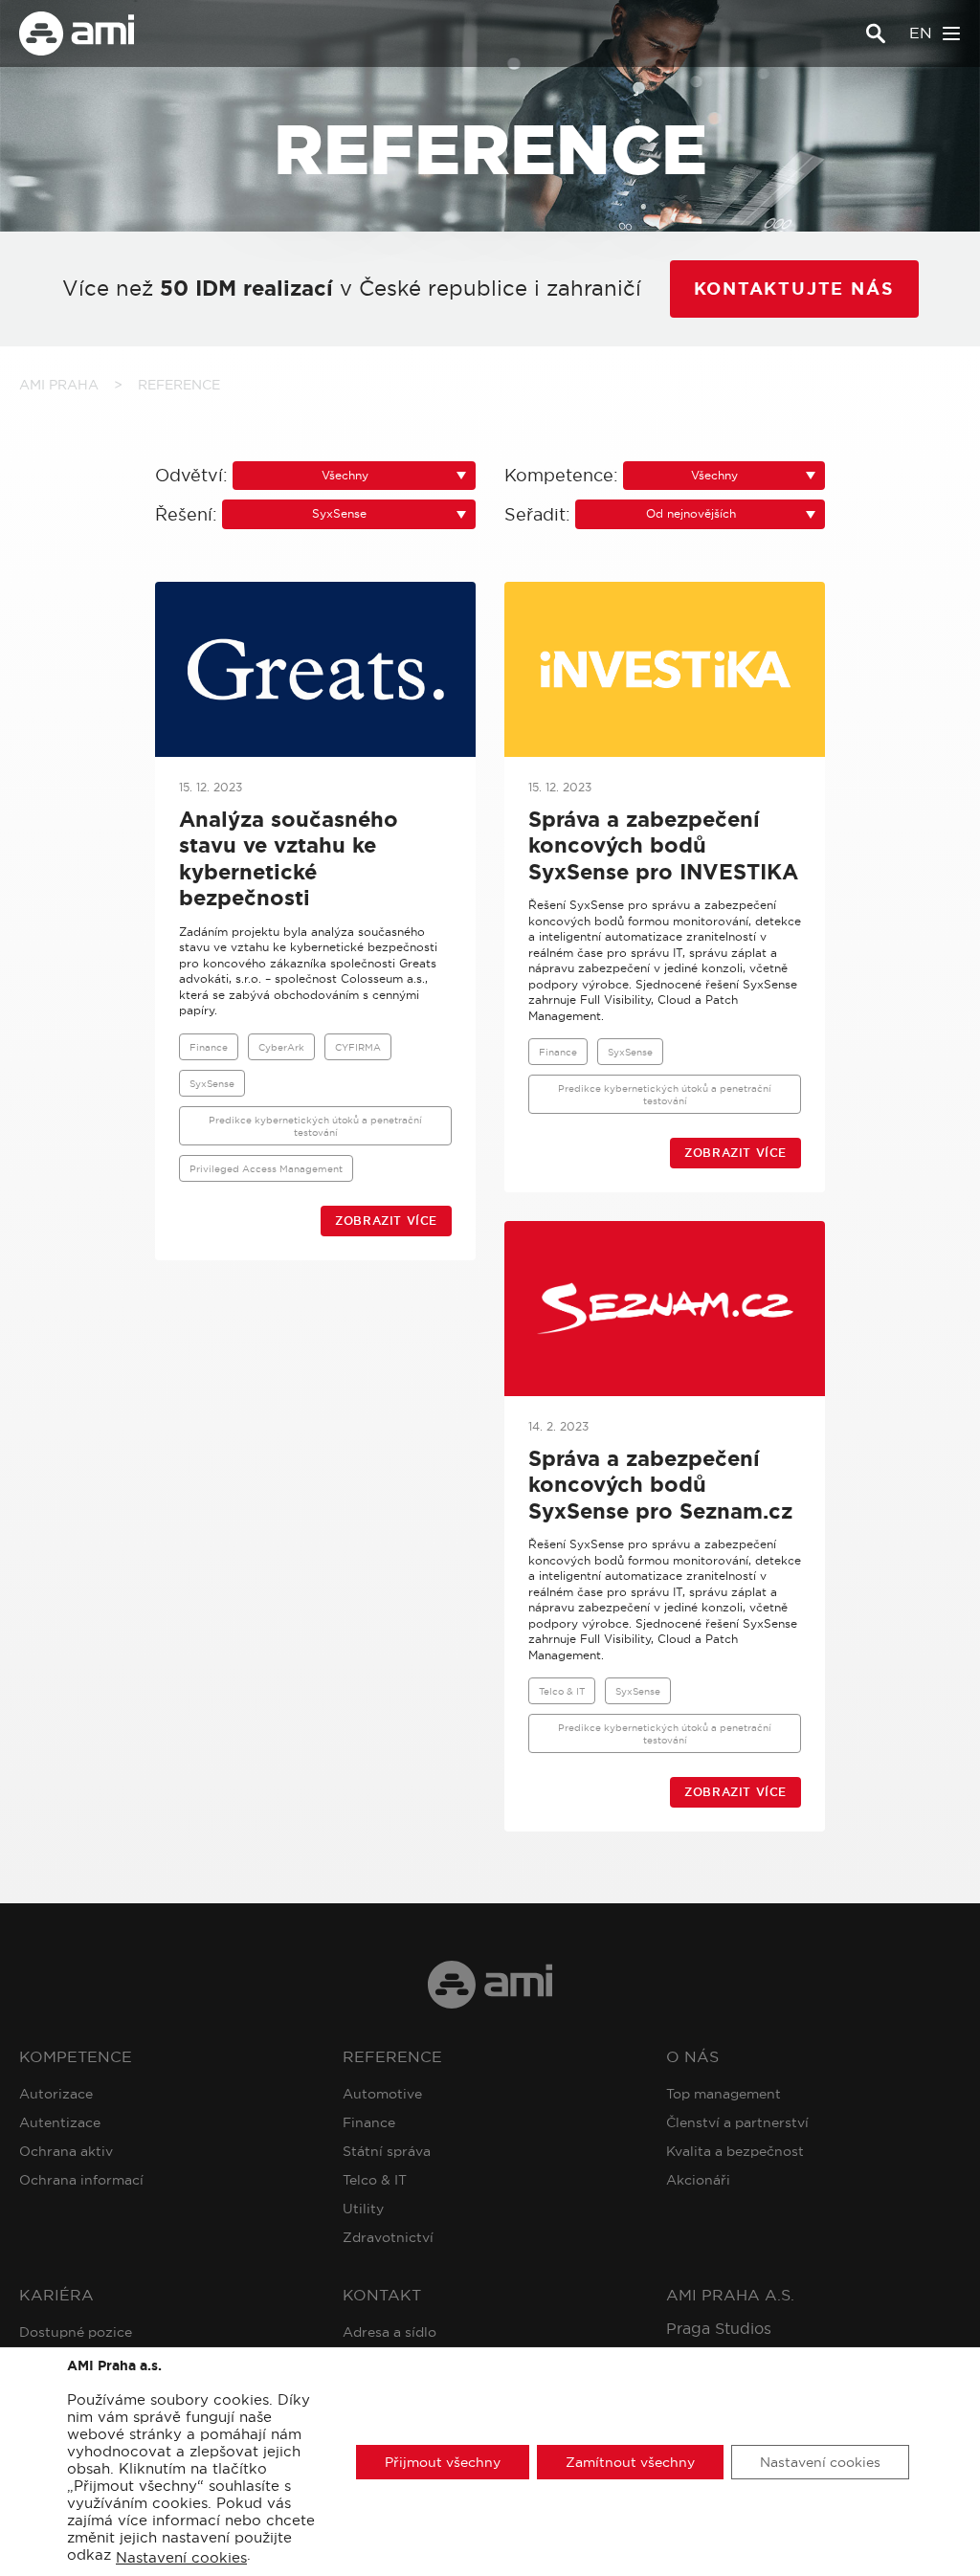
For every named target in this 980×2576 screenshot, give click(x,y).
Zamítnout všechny (630, 2461)
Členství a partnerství (737, 2122)
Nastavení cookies (181, 2558)
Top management (724, 2094)
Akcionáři (698, 2180)
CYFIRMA (358, 1047)
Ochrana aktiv (66, 2151)
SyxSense (212, 1083)
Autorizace (56, 2094)
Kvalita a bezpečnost (735, 2151)
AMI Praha (59, 385)
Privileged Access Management (266, 1168)
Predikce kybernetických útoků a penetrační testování (315, 1126)
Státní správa (387, 2151)
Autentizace (60, 2122)
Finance (209, 1047)
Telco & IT (562, 1691)
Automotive (382, 2094)
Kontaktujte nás (794, 289)
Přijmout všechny (443, 2461)
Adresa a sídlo (390, 2332)
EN (921, 33)
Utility (363, 2209)
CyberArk (281, 1047)
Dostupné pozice (76, 2332)
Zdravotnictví (388, 2237)
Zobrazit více (386, 1221)
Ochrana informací (81, 2180)
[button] (354, 476)
